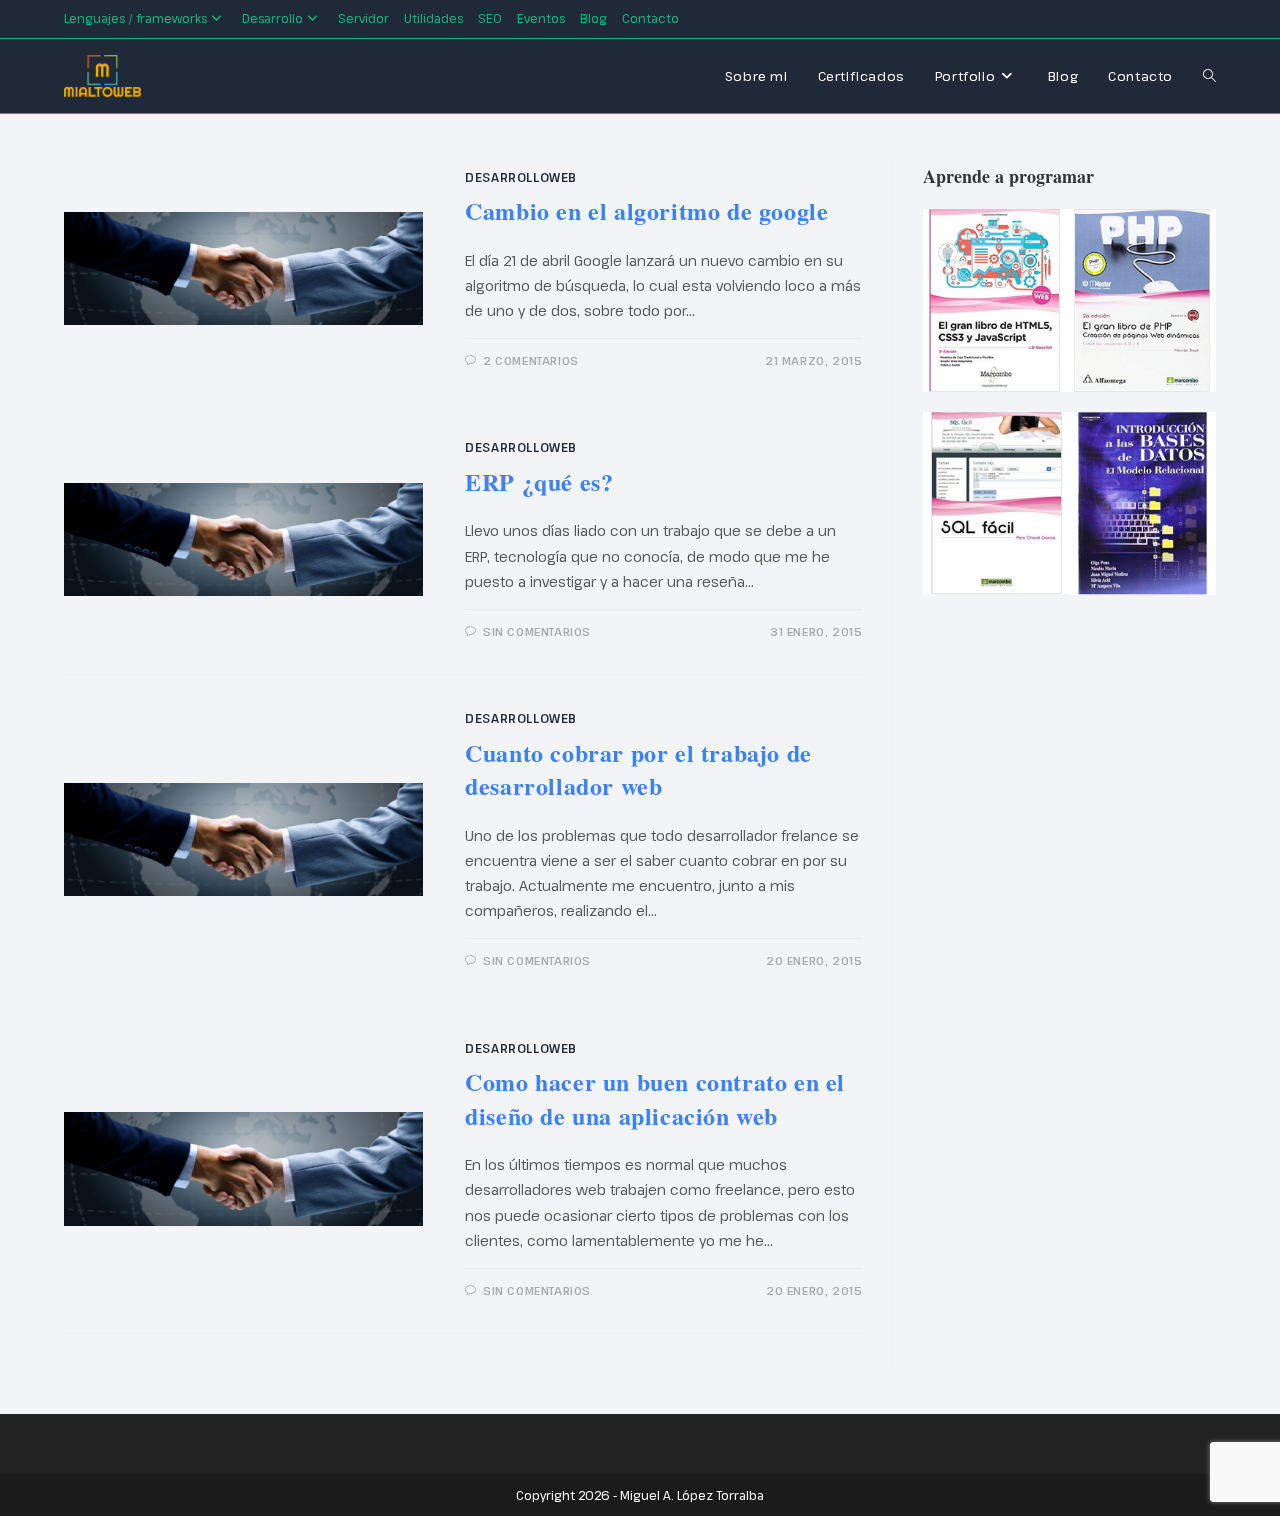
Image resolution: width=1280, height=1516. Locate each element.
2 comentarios (531, 360)
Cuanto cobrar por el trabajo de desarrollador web (638, 769)
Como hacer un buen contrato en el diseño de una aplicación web (655, 1098)
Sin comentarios (537, 631)
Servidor (363, 18)
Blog (593, 18)
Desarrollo (272, 18)
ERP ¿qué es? (539, 481)
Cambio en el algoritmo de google (646, 210)
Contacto (650, 18)
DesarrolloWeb (521, 177)
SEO (490, 18)
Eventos (541, 18)
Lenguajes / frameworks (135, 18)
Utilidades (433, 18)
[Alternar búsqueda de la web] (1209, 76)
